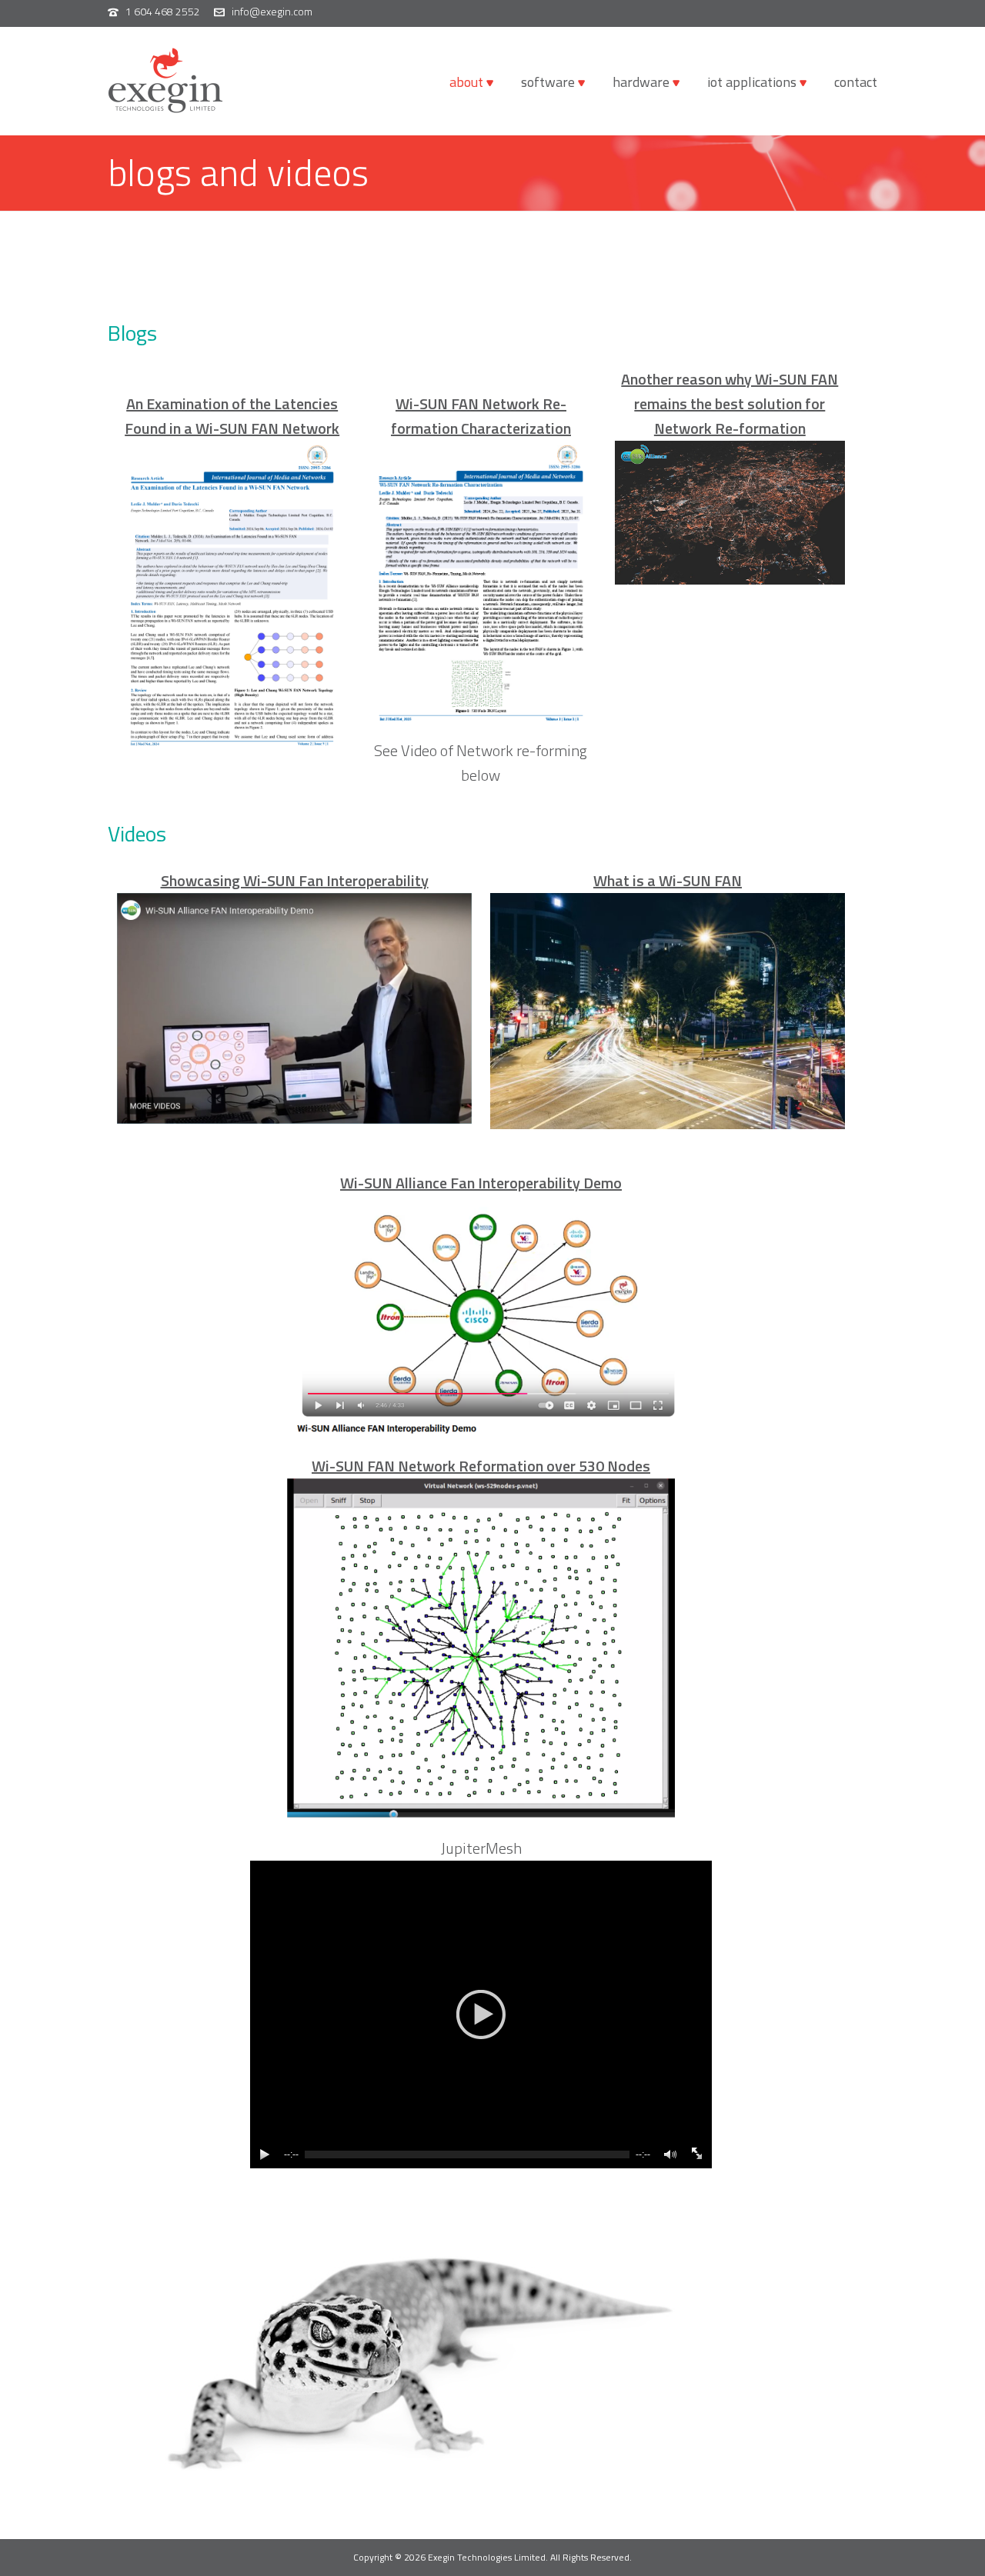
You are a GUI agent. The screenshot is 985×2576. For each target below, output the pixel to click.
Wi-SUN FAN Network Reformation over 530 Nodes (481, 1466)
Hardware (641, 82)
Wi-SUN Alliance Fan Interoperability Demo (481, 1183)
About (466, 82)
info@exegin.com (272, 11)
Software (548, 82)
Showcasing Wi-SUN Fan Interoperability (295, 880)
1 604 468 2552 (163, 11)
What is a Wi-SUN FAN (668, 880)
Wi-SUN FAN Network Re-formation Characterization (481, 416)
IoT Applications (752, 82)
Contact (856, 82)
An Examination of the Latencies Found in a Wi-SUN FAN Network (232, 416)
